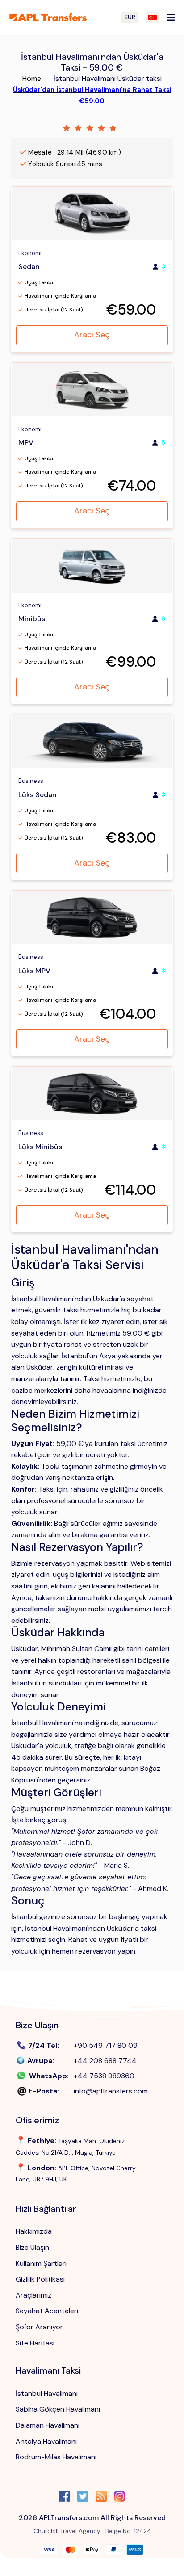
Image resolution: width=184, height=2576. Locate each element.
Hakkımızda (34, 2231)
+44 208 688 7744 (105, 2061)
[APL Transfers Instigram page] (119, 2498)
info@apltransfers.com (111, 2091)
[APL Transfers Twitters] (83, 2498)
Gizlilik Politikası (40, 2279)
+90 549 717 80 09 (106, 2045)
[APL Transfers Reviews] (92, 128)
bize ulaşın (32, 2247)
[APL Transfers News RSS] (101, 2498)
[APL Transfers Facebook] (65, 2498)
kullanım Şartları (41, 2263)
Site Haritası (35, 2343)
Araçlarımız (33, 2295)
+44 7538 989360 (104, 2076)
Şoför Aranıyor (39, 2327)
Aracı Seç (92, 335)
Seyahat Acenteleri (47, 2311)
